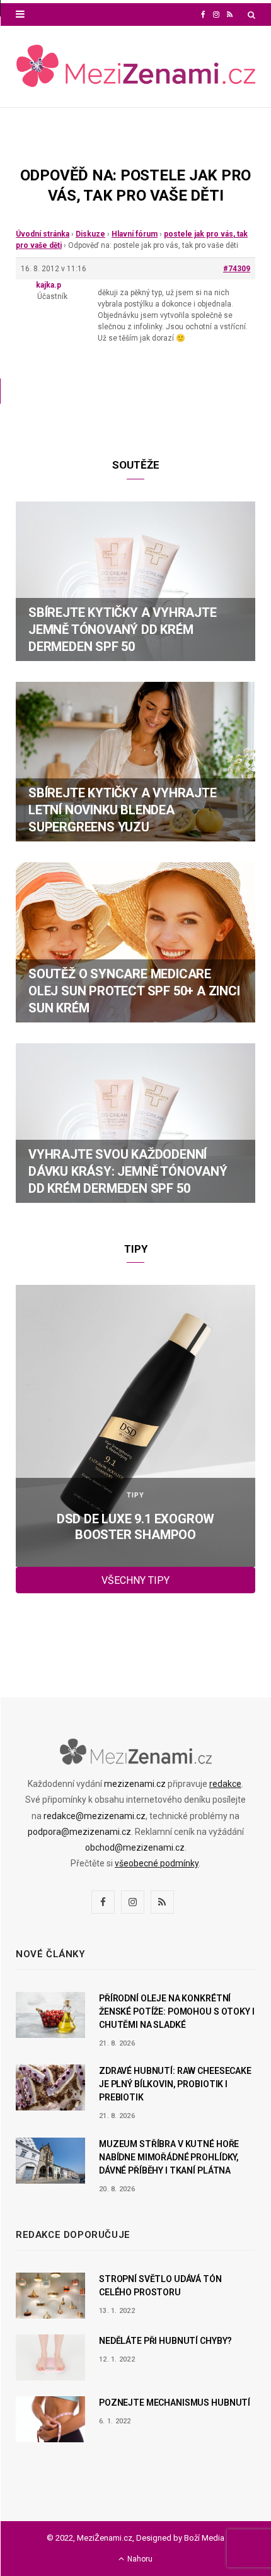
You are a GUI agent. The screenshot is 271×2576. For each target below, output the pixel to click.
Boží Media (204, 2538)
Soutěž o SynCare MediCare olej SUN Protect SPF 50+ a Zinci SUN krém (134, 991)
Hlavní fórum (135, 234)
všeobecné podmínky (157, 1863)
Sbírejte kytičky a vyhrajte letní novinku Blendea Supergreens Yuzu (123, 810)
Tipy (135, 1495)
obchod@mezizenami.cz (135, 1847)
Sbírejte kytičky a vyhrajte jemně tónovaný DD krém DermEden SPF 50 (123, 629)
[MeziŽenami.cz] (135, 67)
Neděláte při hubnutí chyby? (165, 2341)
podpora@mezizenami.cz (79, 1832)
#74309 (237, 269)
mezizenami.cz (135, 1784)
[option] (135, 1426)
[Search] (251, 15)
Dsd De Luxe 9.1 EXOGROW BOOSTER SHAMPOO (135, 1527)
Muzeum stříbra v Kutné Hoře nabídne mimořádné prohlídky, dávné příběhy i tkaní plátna (169, 2157)
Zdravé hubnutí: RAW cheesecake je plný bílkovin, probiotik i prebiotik (175, 2084)
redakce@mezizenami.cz (95, 1816)
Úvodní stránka (43, 234)
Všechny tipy (135, 1580)
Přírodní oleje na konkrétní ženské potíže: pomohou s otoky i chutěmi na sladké (177, 2011)
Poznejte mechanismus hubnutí (175, 2403)
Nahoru (139, 2559)
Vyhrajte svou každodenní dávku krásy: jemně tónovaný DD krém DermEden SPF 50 (128, 1171)
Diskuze (90, 234)
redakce (225, 1784)
